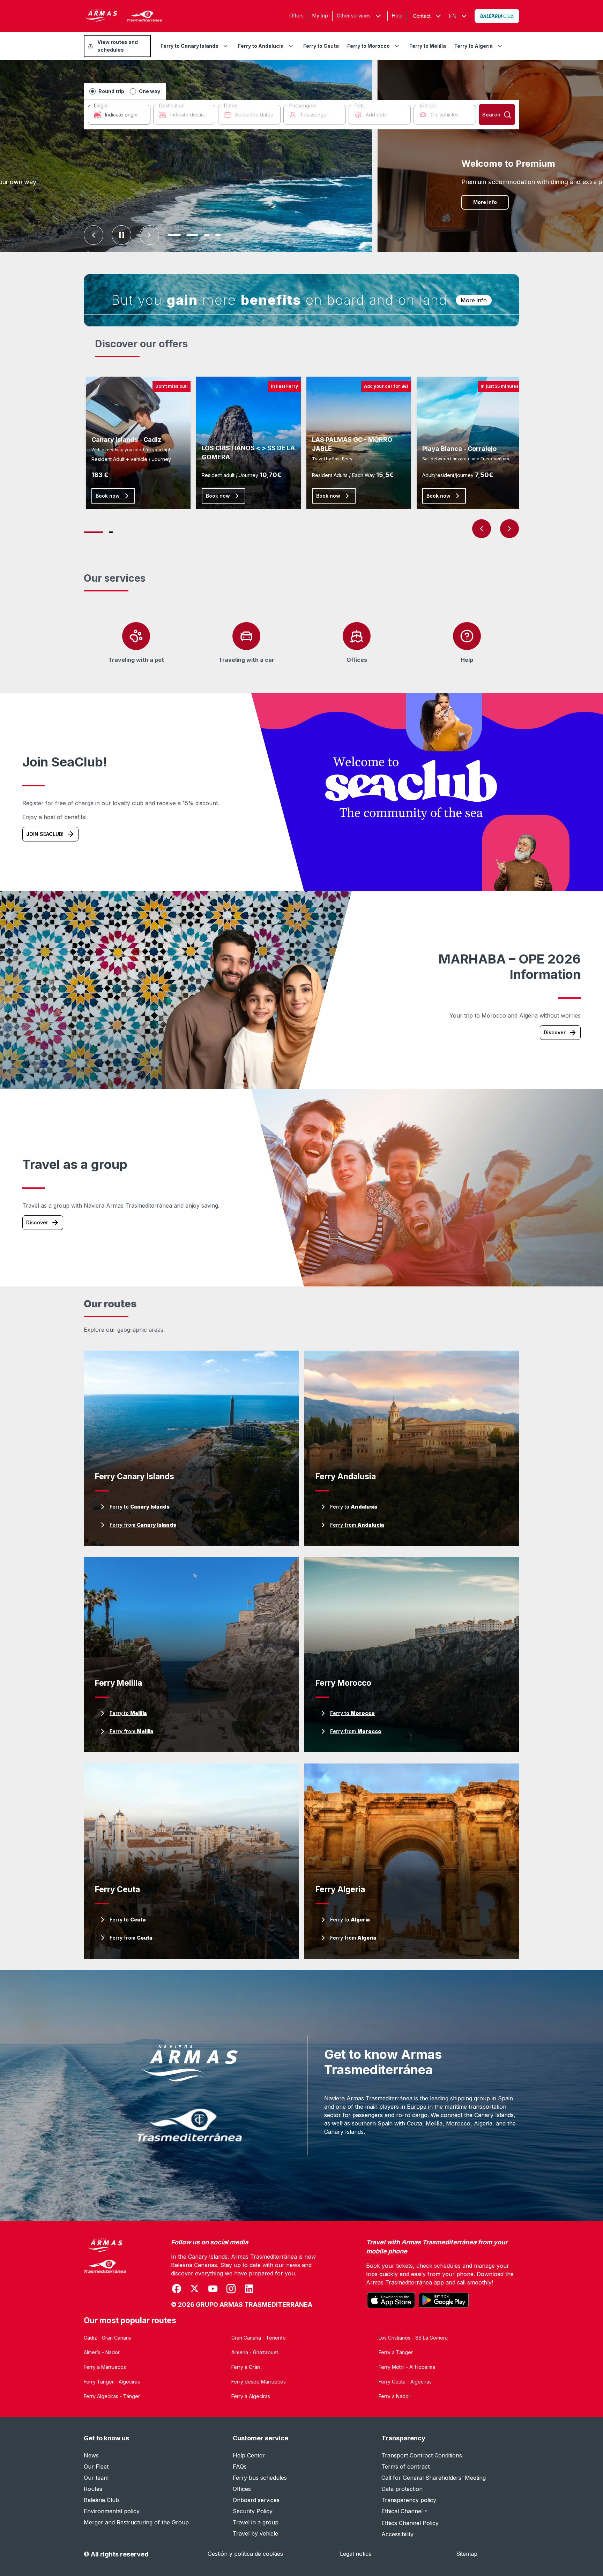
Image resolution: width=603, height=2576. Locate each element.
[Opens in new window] (497, 16)
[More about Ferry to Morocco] (397, 46)
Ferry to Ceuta (321, 46)
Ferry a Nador (394, 2396)
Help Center (249, 2455)
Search (491, 115)
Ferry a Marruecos (105, 2367)
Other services (354, 16)
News (91, 2455)
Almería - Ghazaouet (255, 2352)
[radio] (92, 91)
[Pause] (121, 235)
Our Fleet (96, 2467)
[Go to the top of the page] (589, 2554)
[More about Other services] (378, 16)
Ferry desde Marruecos (259, 2382)
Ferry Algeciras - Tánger (112, 2396)
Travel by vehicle (255, 2533)
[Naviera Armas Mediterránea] (105, 2274)
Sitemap (467, 2554)
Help (397, 16)
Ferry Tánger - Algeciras (112, 2382)
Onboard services (256, 2500)
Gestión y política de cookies (245, 2554)
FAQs (240, 2467)
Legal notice (356, 2554)
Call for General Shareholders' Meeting (434, 2478)
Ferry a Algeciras (251, 2396)
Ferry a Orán (246, 2367)
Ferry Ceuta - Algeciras (405, 2382)
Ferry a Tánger (396, 2352)
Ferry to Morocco (368, 46)
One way (150, 91)
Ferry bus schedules (260, 2478)
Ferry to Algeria (474, 46)
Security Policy (253, 2511)
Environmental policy (112, 2511)
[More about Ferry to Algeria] (500, 46)
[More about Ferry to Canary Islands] (225, 46)
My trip (320, 16)
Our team (96, 2478)
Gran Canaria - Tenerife (259, 2338)
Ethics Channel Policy (410, 2523)
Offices (242, 2489)
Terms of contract (405, 2467)
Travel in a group (256, 2522)
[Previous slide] (94, 235)
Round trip (111, 91)
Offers (296, 16)
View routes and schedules (118, 46)
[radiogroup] (125, 91)
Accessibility (397, 2534)
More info (449, 202)
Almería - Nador (102, 2352)
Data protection (402, 2489)
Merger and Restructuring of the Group (136, 2522)
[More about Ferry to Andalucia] (291, 46)
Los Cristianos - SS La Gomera (413, 2338)
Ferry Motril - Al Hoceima (407, 2367)
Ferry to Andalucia (261, 46)
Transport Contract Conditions (422, 2455)
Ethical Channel (404, 2511)
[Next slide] (149, 235)
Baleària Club (101, 2500)
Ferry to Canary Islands (189, 46)
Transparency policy (409, 2500)
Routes (93, 2489)
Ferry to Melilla (428, 46)
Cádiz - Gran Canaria (108, 2338)
